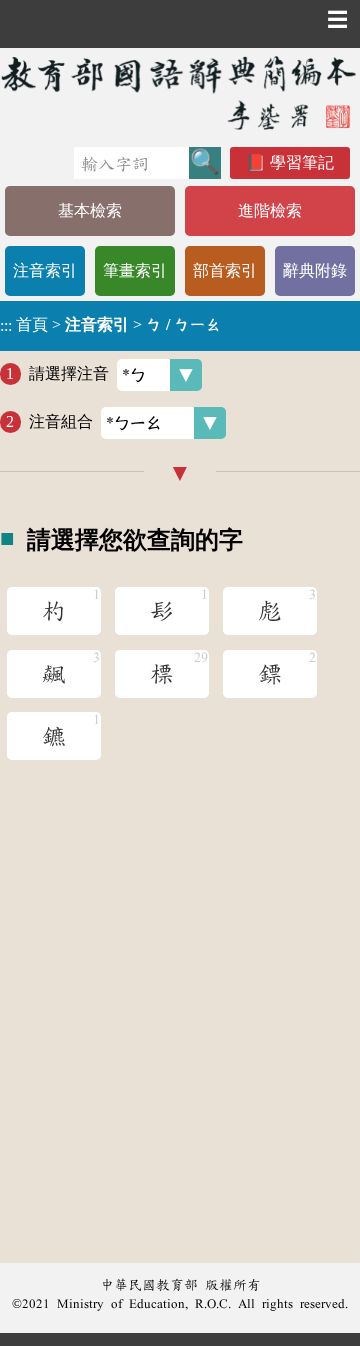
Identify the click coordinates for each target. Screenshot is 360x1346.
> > (111, 325)
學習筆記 (302, 162)
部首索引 (225, 270)
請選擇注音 (69, 373)
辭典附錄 (315, 270)
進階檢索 (270, 210)
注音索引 (45, 270)
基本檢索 (90, 210)
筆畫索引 (135, 270)
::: (6, 325)
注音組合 (61, 421)
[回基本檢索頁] (180, 92)
